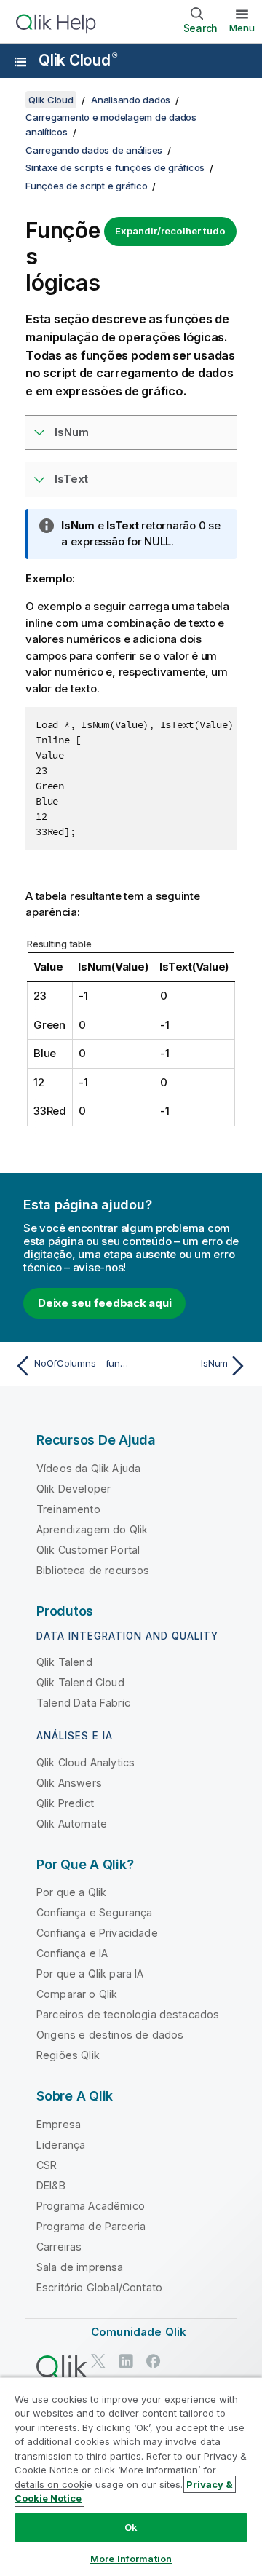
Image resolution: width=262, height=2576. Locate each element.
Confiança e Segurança (94, 1912)
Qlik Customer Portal (88, 1550)
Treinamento (68, 1509)
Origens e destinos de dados (110, 2035)
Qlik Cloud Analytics (86, 1762)
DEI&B (51, 2185)
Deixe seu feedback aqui (104, 1303)
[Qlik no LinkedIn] (126, 2362)
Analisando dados (131, 100)
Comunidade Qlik (139, 2332)
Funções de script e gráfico (86, 186)
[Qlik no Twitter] (98, 2362)
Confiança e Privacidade (97, 1933)
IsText (71, 479)
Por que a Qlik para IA (90, 1974)
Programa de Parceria (91, 2226)
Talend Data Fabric (83, 1703)
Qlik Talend (64, 1662)
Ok (131, 2527)
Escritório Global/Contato (99, 2287)
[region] (131, 2476)
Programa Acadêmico (91, 2206)
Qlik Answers (69, 1783)
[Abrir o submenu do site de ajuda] (20, 62)
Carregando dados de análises (94, 150)
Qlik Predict (65, 1803)
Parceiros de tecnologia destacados (128, 2014)
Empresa (59, 2124)
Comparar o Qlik (77, 1994)
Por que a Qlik (71, 1892)
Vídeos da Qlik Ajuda (88, 1468)
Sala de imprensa (80, 2267)
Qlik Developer (74, 1489)
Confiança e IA (72, 1953)
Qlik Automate (72, 1824)
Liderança (61, 2145)
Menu (242, 28)
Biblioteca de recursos (93, 1570)
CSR (47, 2165)
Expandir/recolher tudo (170, 231)
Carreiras (59, 2247)
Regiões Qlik (68, 2055)
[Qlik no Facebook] (154, 2362)
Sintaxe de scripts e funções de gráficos (115, 167)
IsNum (72, 432)
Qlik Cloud (78, 60)
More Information (131, 2559)
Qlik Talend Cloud (80, 1682)
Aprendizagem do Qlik (92, 1529)
